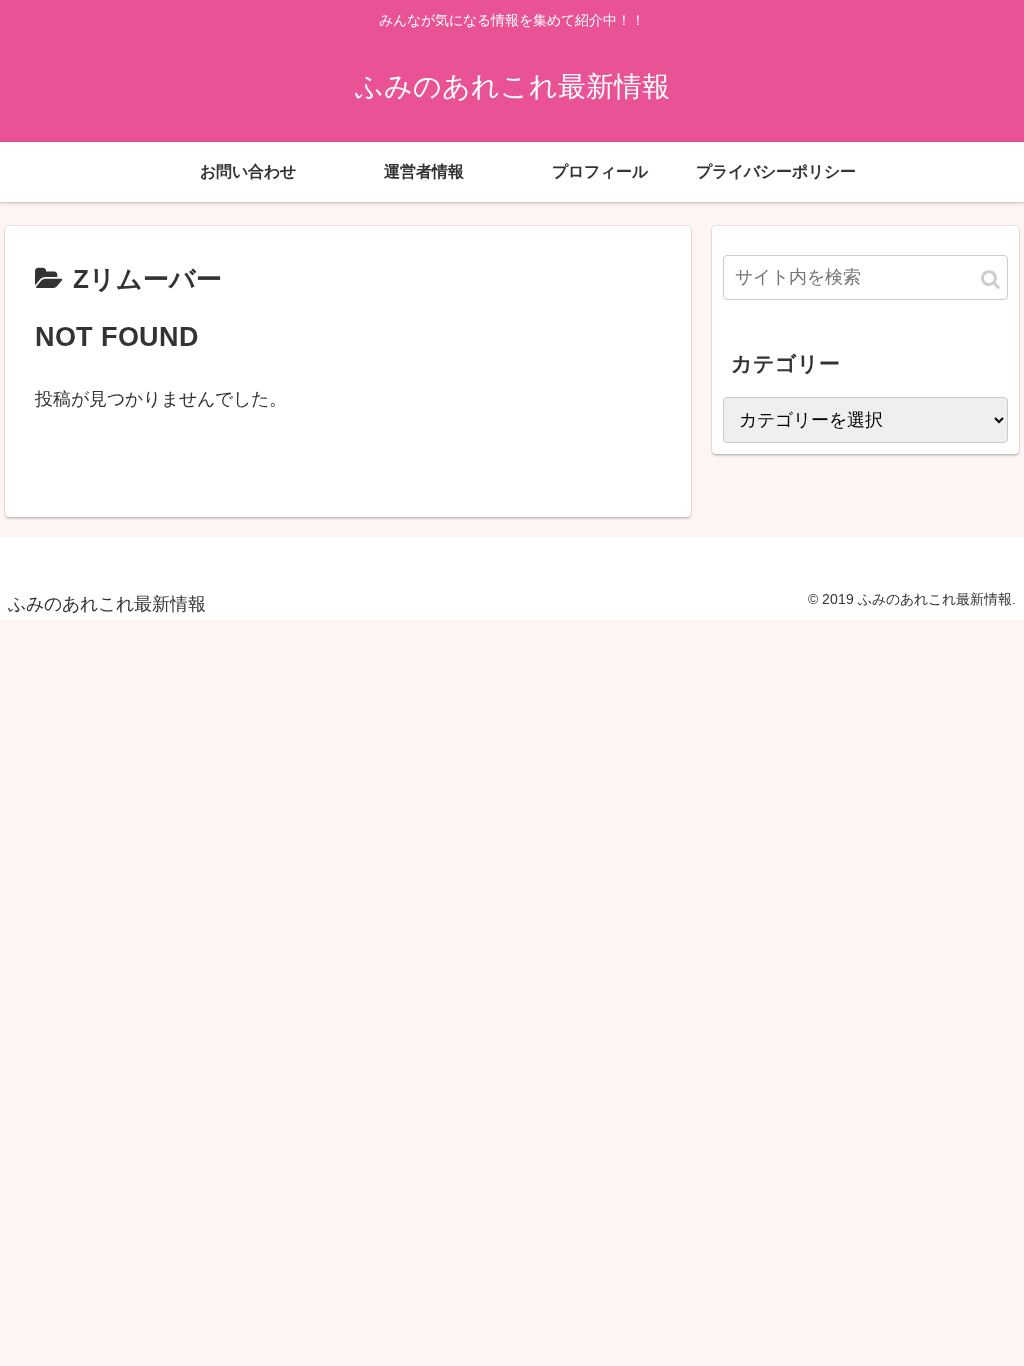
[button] (990, 279)
